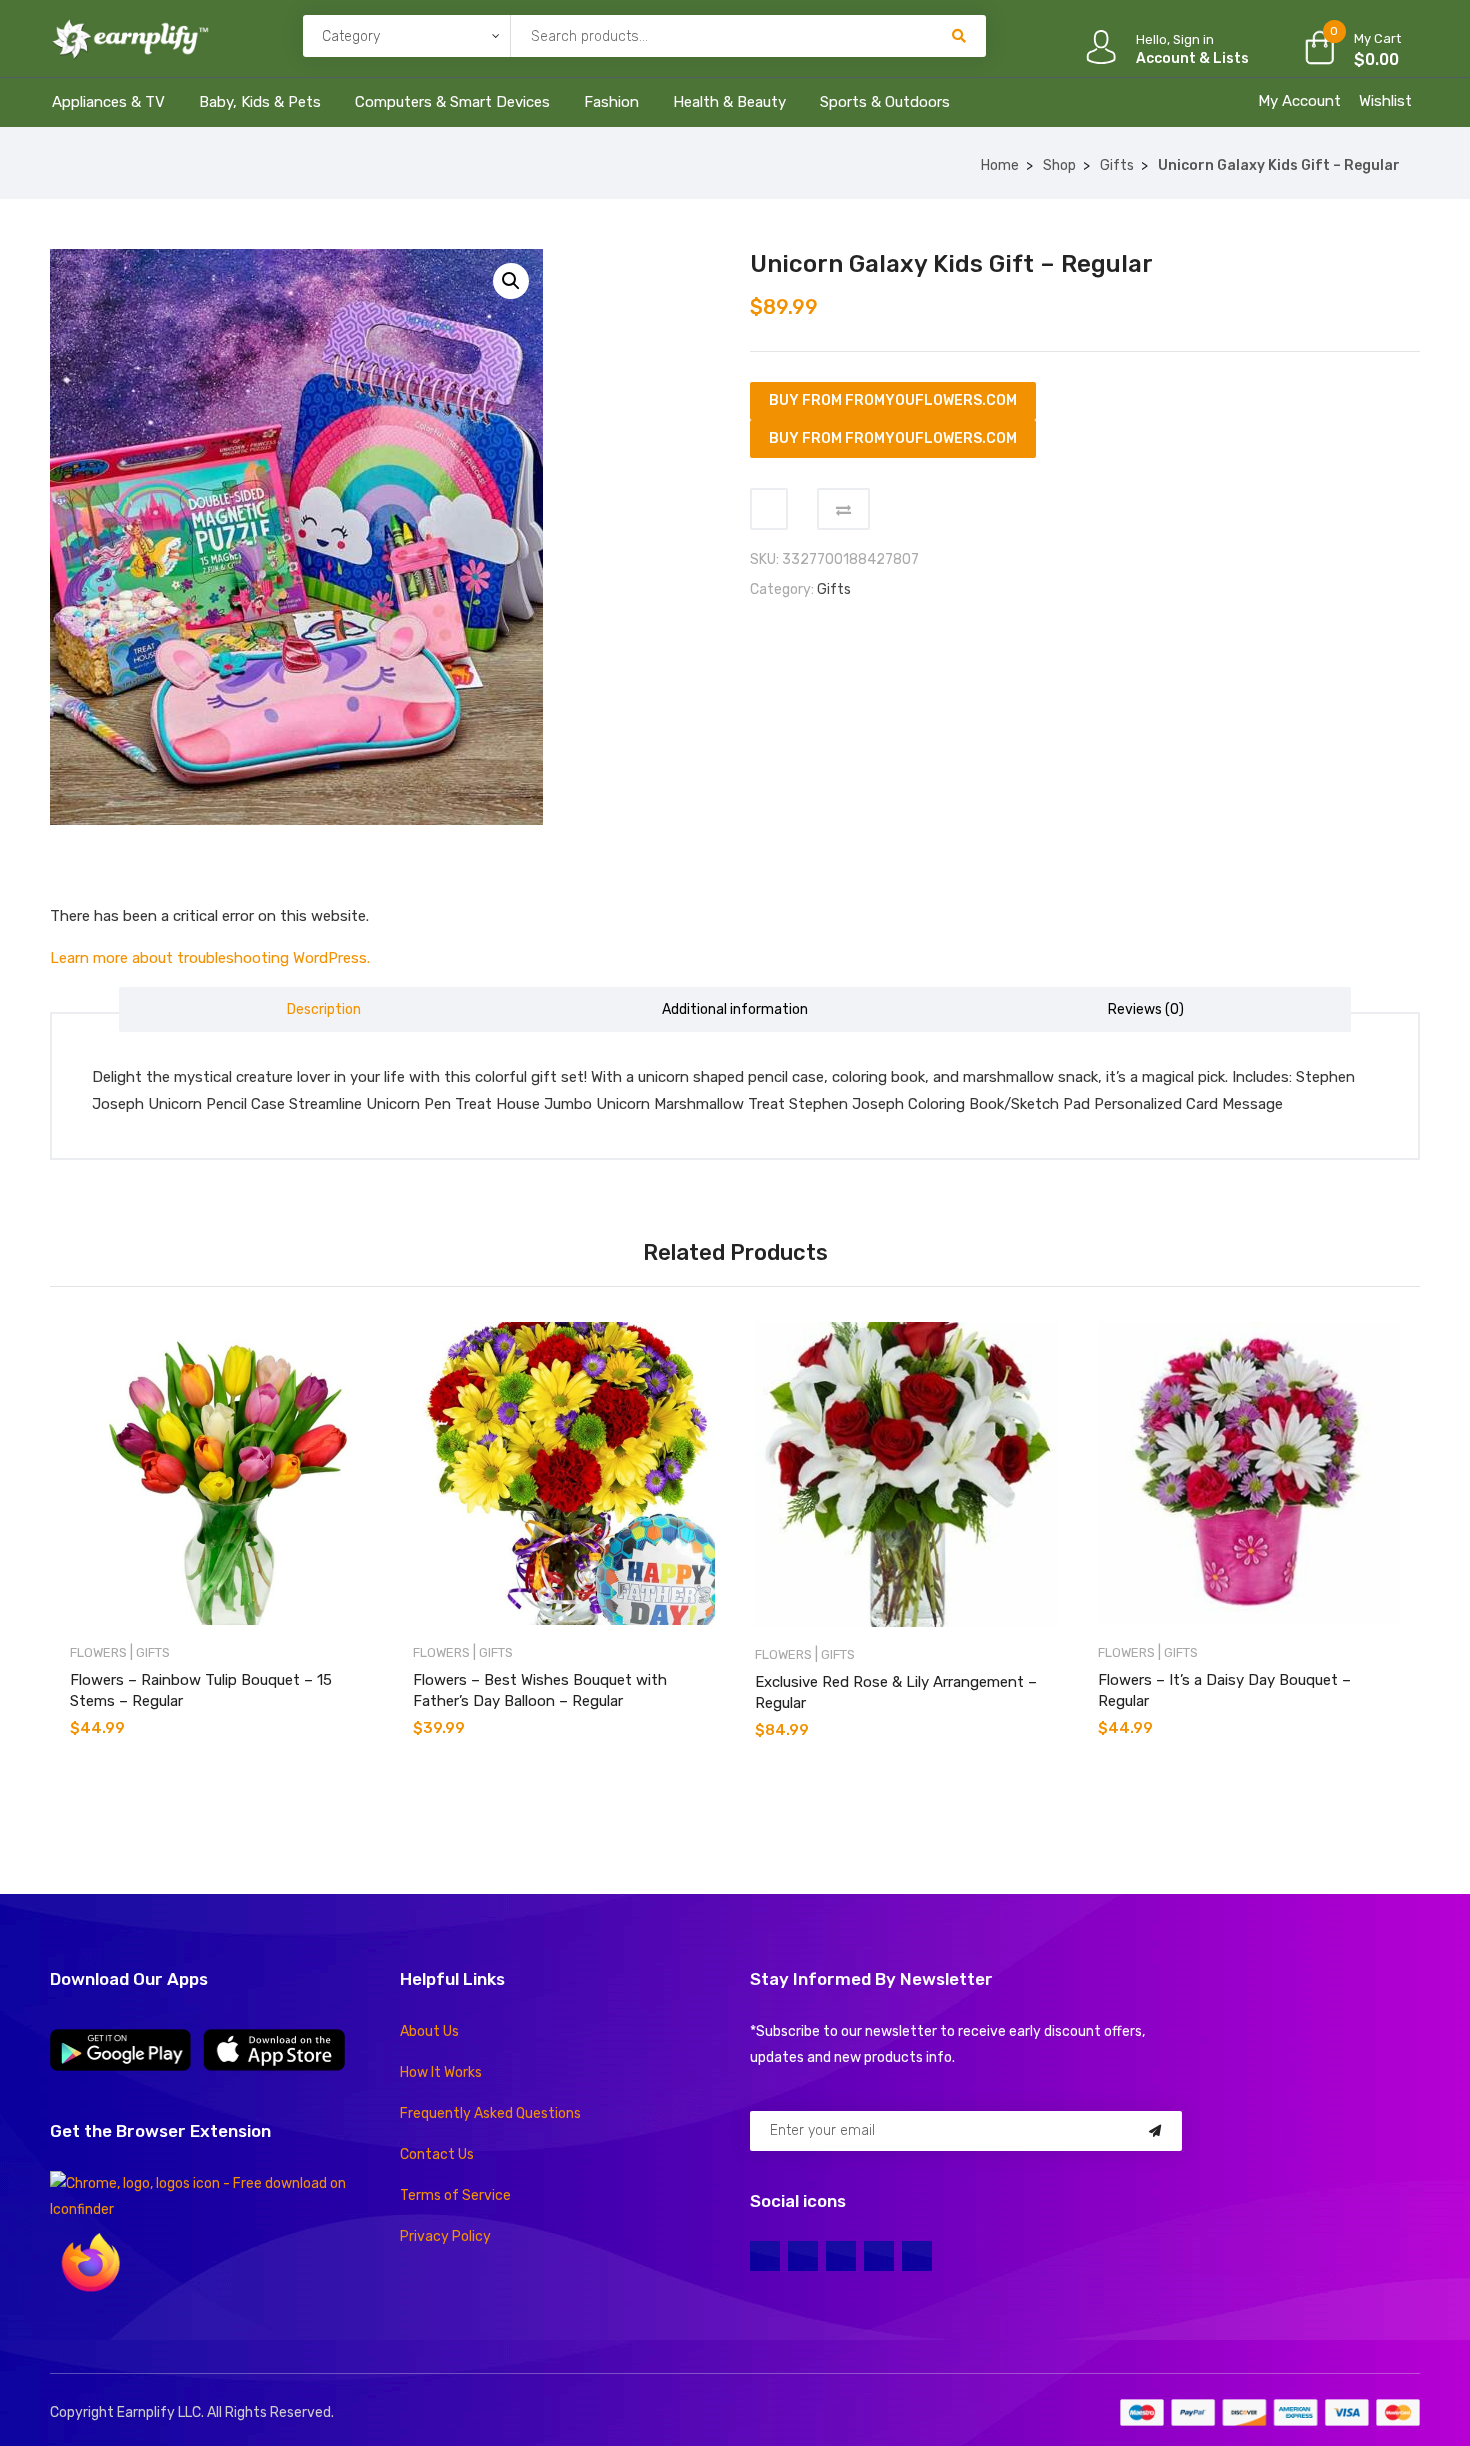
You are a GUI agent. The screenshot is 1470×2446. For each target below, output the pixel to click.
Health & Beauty (729, 102)
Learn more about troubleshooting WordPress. (210, 958)
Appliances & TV (108, 102)
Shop (1059, 165)
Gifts (1117, 165)
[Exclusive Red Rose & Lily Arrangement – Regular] (906, 1474)
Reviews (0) (1146, 1009)
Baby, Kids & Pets (260, 102)
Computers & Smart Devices (452, 102)
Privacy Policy (445, 2236)
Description (324, 1009)
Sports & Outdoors (885, 102)
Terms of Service (455, 2195)
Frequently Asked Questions (490, 2113)
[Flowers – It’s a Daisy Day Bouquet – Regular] (1249, 1473)
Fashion (611, 102)
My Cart (1377, 38)
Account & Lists (1192, 58)
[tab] (324, 1009)
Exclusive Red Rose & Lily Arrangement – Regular (896, 1692)
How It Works (441, 2072)
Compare (843, 509)
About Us (429, 2031)
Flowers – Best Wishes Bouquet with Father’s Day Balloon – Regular (540, 1690)
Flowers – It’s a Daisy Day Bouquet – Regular (1224, 1690)
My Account (1299, 101)
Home (1000, 165)
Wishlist (1385, 101)
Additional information (735, 1009)
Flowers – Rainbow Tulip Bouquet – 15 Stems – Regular (201, 1690)
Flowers (98, 1652)
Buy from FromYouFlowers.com (893, 400)
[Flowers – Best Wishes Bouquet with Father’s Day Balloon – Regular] (564, 1473)
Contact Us (437, 2154)
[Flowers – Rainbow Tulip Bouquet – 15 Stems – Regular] (221, 1473)
